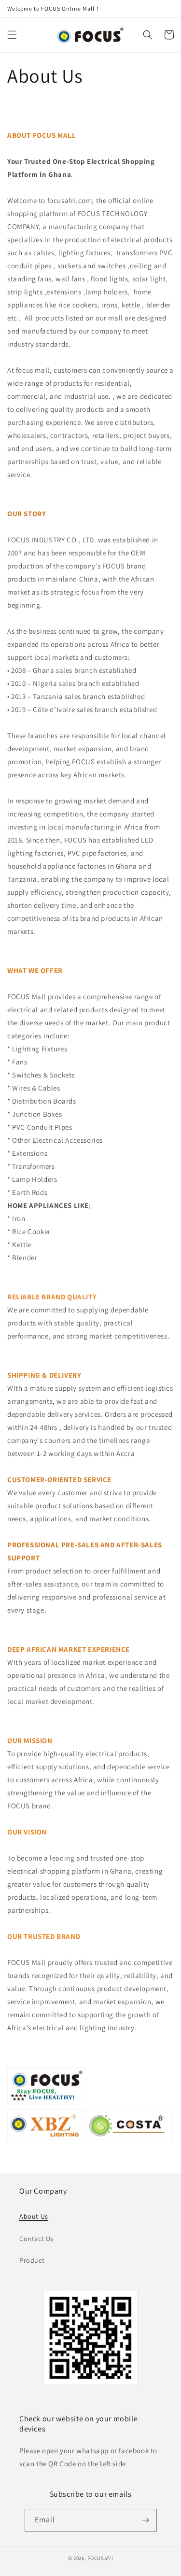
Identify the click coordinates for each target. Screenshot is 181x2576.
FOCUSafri (100, 2558)
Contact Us (36, 2239)
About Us (34, 2216)
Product (32, 2260)
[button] (12, 35)
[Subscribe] (146, 2520)
